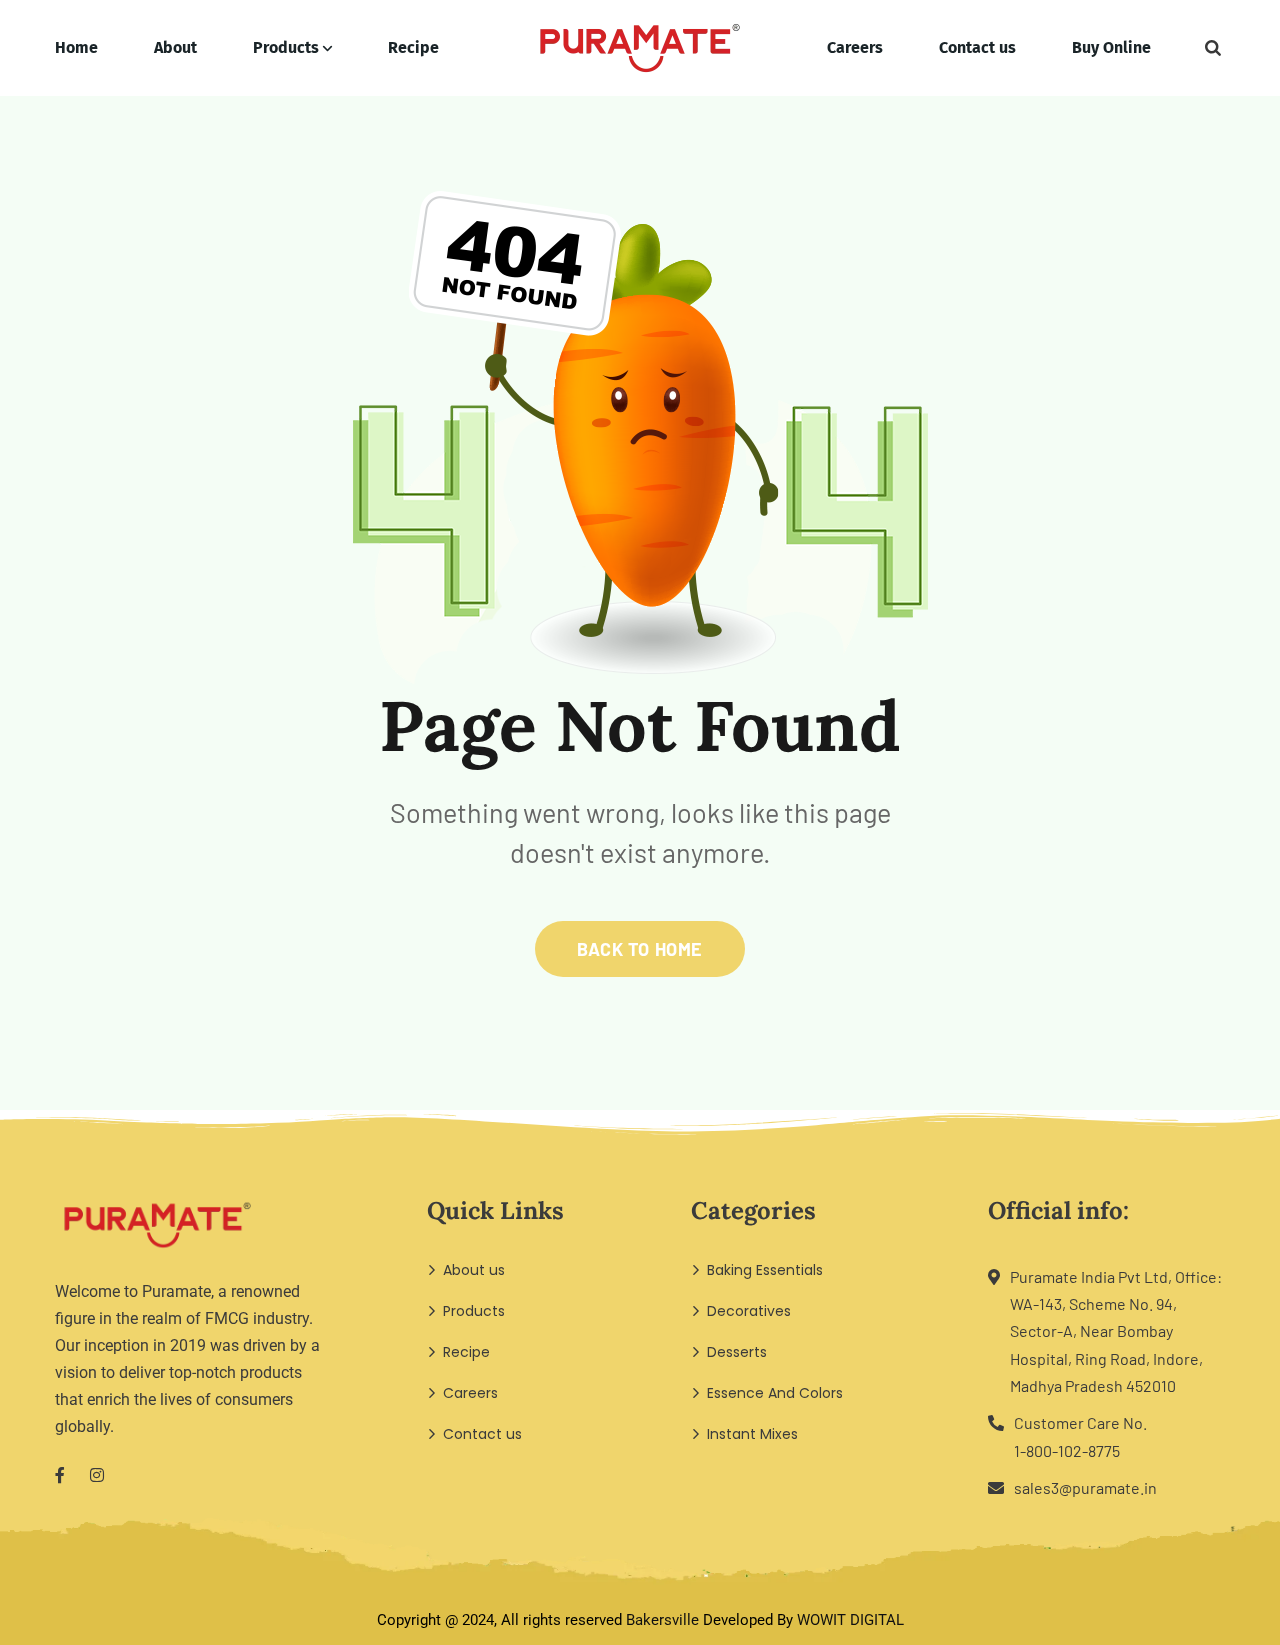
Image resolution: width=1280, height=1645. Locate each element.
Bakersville (662, 1620)
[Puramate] (640, 48)
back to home (639, 949)
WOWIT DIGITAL (850, 1620)
